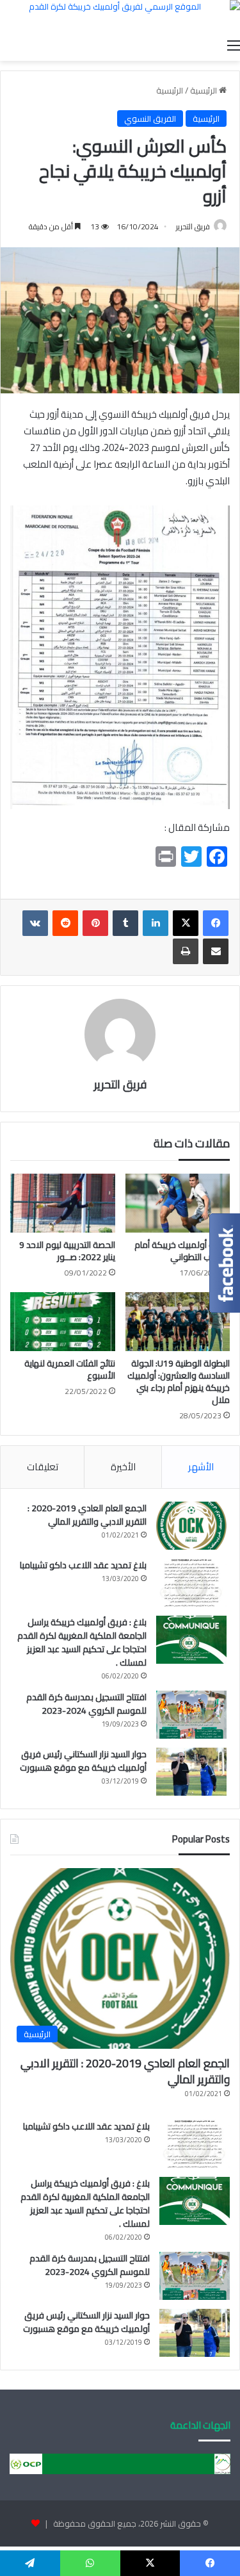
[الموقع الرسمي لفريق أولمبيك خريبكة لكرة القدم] (120, 16)
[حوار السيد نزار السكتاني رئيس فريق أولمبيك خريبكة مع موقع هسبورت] (191, 1772)
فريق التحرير (193, 226)
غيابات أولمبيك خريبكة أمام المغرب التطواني (182, 1251)
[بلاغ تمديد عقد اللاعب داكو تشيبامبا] (191, 1583)
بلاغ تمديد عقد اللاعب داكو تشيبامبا (83, 1565)
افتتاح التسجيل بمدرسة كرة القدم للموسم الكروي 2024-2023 (86, 1704)
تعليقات (43, 1467)
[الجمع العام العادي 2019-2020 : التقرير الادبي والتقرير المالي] (191, 1526)
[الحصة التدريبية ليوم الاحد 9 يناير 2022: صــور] (63, 1203)
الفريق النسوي (150, 119)
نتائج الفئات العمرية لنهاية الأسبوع (70, 1369)
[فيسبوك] (216, 923)
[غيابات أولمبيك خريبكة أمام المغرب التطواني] (178, 1203)
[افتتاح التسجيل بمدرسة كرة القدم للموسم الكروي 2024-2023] (191, 1715)
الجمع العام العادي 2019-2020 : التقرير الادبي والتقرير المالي (87, 1515)
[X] (186, 923)
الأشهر (201, 1467)
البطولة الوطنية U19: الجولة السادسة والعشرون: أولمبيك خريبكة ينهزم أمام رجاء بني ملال (179, 1382)
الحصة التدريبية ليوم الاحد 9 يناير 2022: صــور (67, 1251)
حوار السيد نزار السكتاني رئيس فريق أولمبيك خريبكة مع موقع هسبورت (83, 1761)
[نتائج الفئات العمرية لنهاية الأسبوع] (63, 1322)
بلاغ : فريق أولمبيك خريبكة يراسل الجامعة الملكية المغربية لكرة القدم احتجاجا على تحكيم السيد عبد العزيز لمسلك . (82, 1642)
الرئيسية (204, 90)
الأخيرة (123, 1467)
